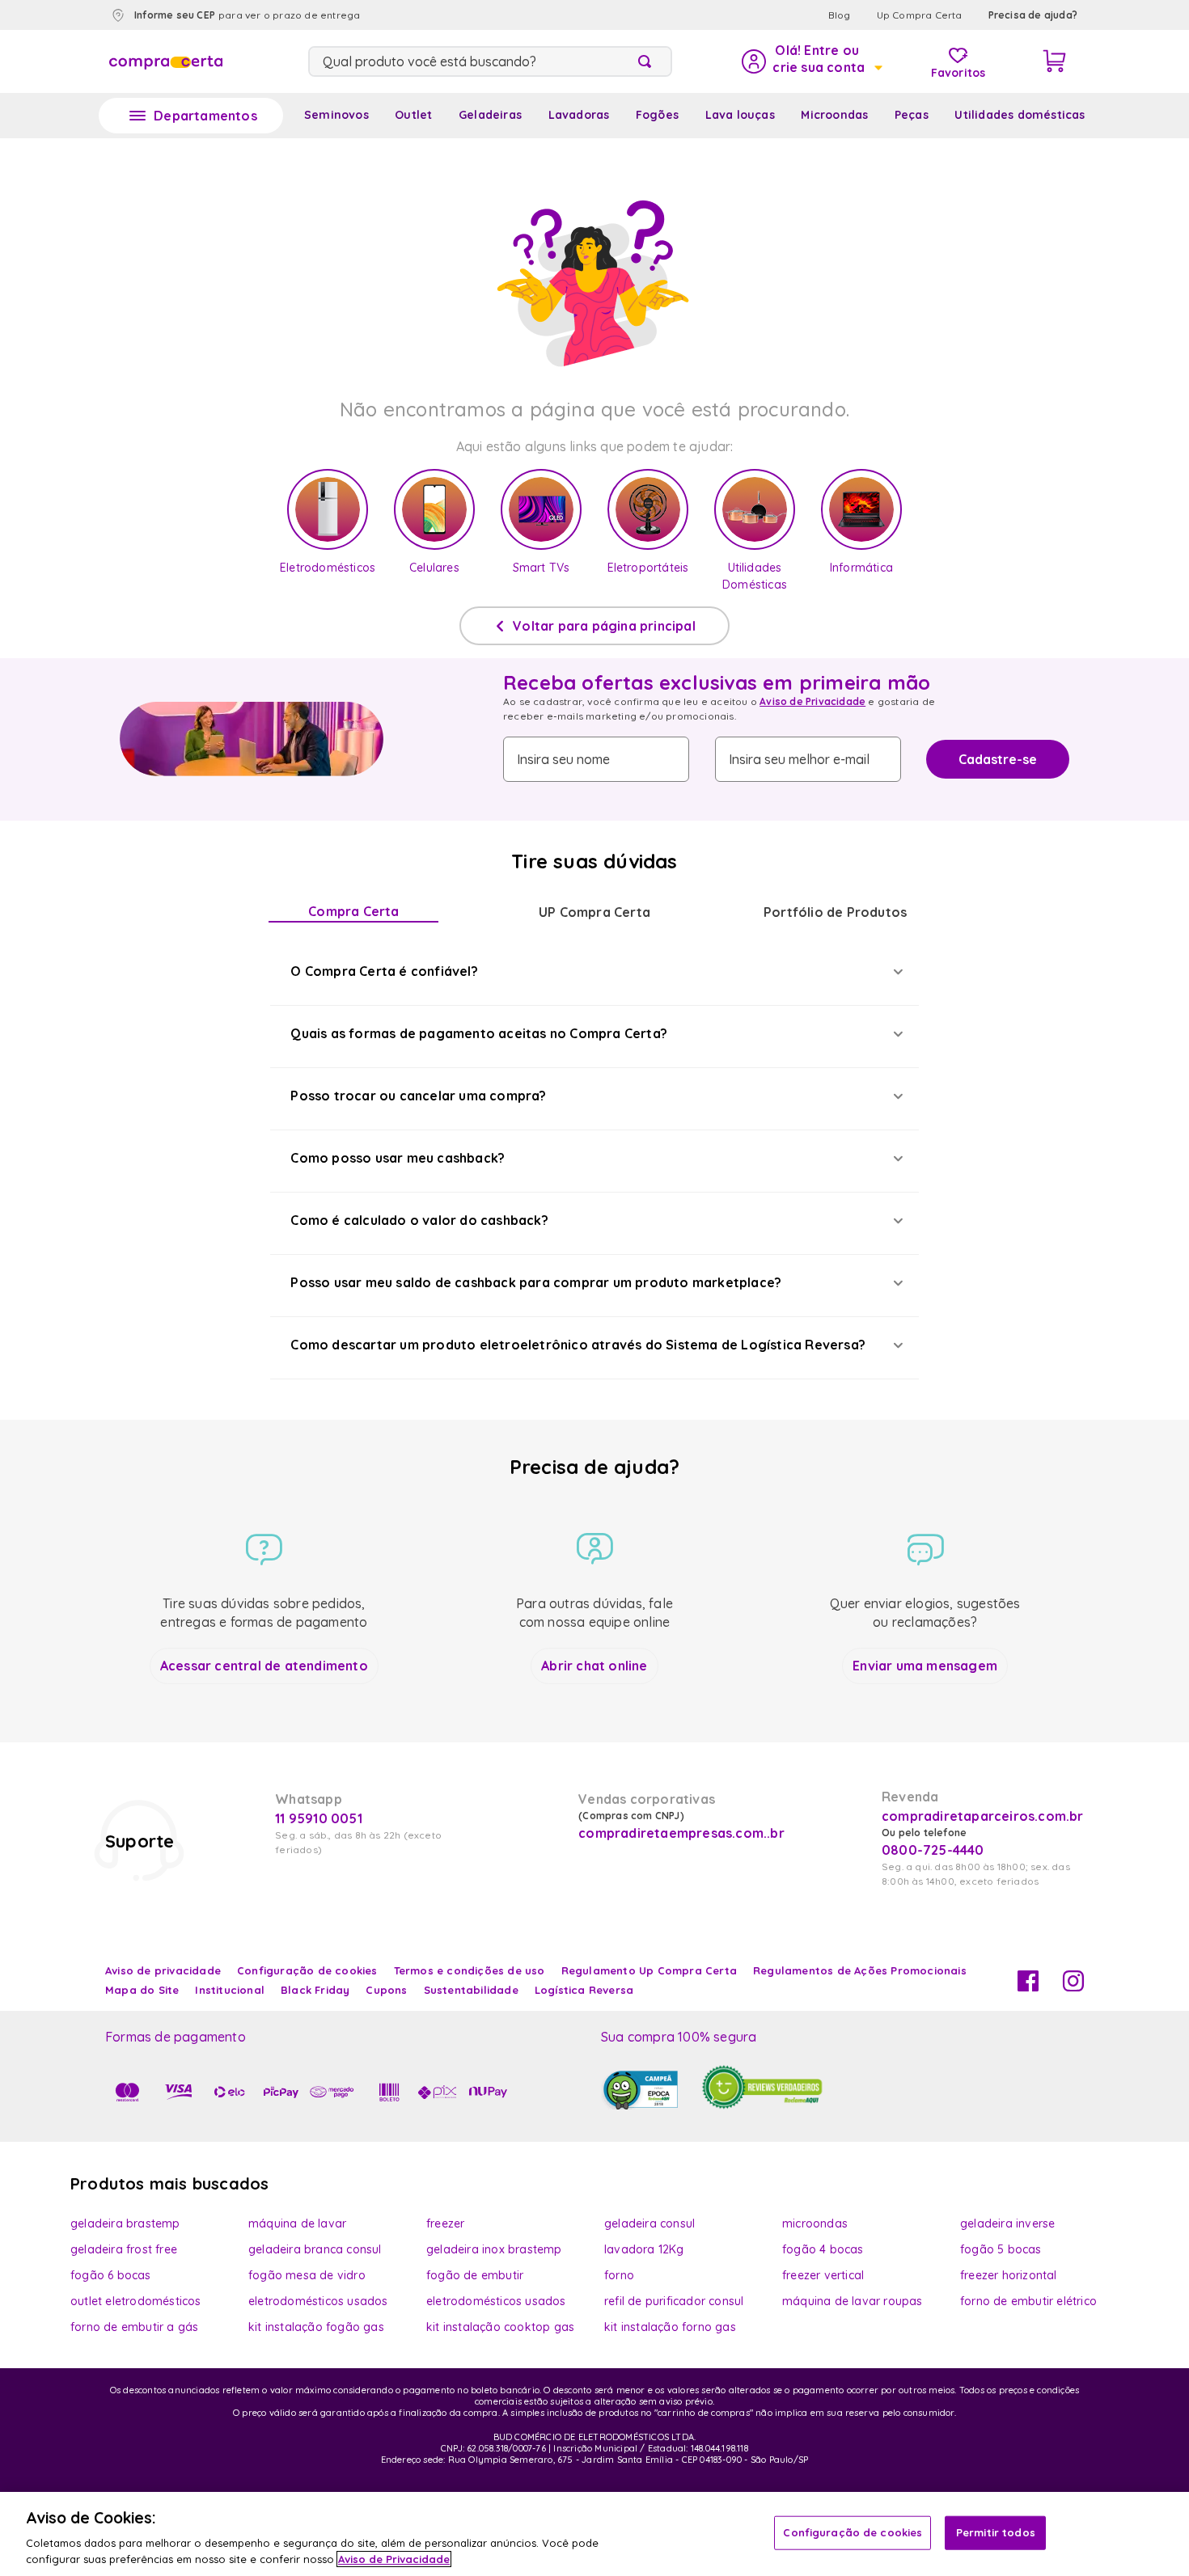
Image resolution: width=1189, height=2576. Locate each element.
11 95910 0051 (319, 1818)
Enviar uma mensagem (925, 1666)
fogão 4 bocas (823, 2249)
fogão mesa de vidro (307, 2275)
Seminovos (336, 115)
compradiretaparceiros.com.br (983, 1816)
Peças (912, 115)
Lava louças (740, 115)
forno (619, 2275)
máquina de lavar (297, 2223)
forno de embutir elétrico (1028, 2301)
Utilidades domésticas (1020, 115)
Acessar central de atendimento (264, 1666)
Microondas (834, 115)
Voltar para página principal (604, 626)
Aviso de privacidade (163, 1970)
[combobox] (490, 61)
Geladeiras (490, 115)
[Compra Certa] (166, 61)
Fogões (657, 115)
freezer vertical (823, 2275)
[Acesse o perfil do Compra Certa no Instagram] (1073, 1987)
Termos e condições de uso (470, 1970)
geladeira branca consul (315, 2249)
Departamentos (205, 116)
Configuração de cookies (853, 2532)
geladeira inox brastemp (494, 2249)
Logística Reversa (584, 1990)
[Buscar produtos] (648, 61)
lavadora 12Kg (644, 2249)
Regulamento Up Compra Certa (649, 1970)
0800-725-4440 (933, 1850)
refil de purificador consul (674, 2301)
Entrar (811, 61)
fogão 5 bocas (1001, 2249)
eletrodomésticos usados (318, 2301)
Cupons (386, 1990)
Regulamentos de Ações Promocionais (860, 1970)
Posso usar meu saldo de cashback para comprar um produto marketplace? (536, 1282)
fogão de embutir (475, 2275)
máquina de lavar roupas (853, 2301)
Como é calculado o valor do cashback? (419, 1220)
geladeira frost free (124, 2249)
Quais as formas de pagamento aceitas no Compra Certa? (479, 1033)
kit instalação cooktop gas (500, 2327)
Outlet (413, 115)
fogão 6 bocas (111, 2275)
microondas (815, 2223)
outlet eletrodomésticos (136, 2301)
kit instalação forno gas (670, 2327)
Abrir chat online (594, 1666)
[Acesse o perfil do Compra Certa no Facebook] (1028, 1987)
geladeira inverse (1007, 2223)
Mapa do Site (142, 1990)
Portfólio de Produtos (835, 912)
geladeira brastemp (125, 2223)
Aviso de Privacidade (812, 701)
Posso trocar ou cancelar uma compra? (418, 1096)
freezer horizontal (1009, 2275)
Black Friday (315, 1990)
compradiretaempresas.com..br (679, 1833)
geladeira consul (650, 2223)
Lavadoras (579, 115)
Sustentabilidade (471, 1990)
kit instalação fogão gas (316, 2327)
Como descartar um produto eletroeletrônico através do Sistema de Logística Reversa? (578, 1345)
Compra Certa (353, 911)
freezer (445, 2223)
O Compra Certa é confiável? (384, 971)
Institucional (230, 1990)
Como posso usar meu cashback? (398, 1158)
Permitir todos (996, 2532)
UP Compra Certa (594, 912)
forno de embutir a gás (134, 2327)
